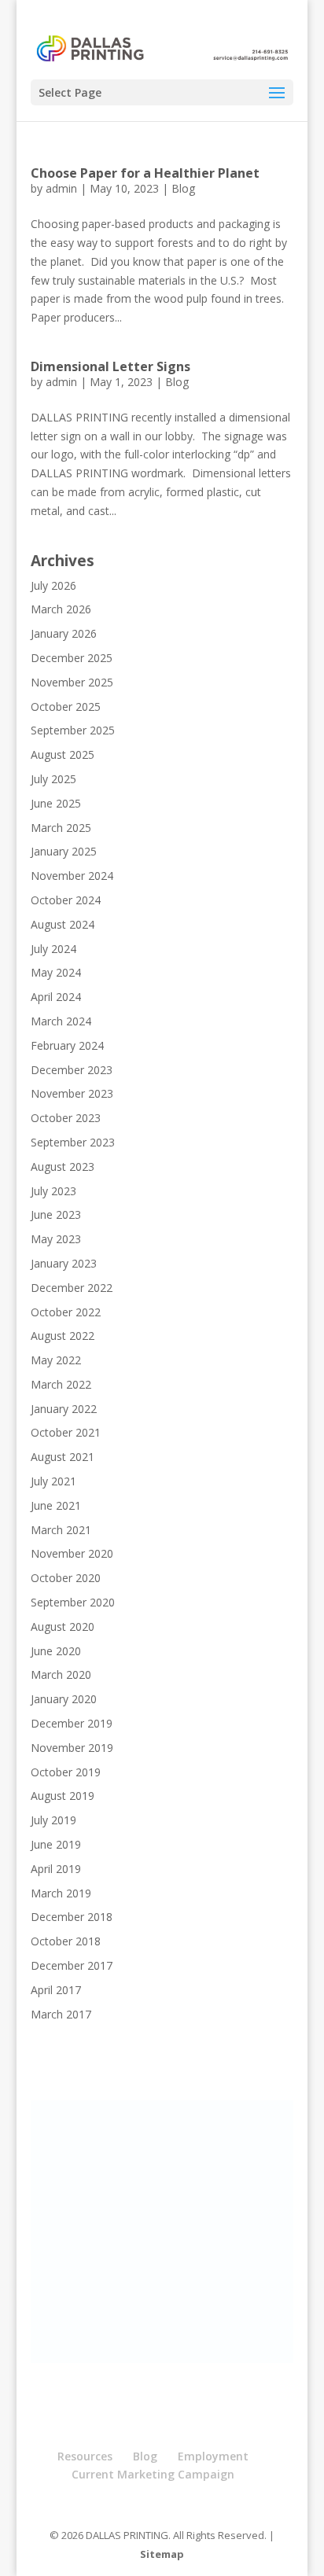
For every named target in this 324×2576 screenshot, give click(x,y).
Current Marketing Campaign (153, 2474)
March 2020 (61, 1674)
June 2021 (56, 1505)
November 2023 (72, 1093)
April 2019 (56, 1869)
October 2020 (66, 1578)
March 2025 (61, 828)
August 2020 (63, 1627)
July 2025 (53, 779)
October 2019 (66, 1772)
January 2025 (64, 851)
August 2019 (63, 1796)
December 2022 (72, 1288)
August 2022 (63, 1336)
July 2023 (53, 1191)
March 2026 (61, 609)
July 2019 (53, 1820)
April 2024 (56, 997)
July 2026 (53, 585)
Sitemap (162, 2554)
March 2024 (61, 1021)
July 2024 (53, 949)
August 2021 (63, 1457)
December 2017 (72, 1965)
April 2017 (56, 1990)
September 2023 (73, 1142)
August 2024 (63, 924)
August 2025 (63, 754)
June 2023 (56, 1214)
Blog (183, 188)
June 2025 (56, 803)
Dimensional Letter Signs (110, 366)
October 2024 (66, 900)
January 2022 (64, 1409)
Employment (213, 2456)
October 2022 (66, 1312)
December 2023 (72, 1070)
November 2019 (72, 1748)
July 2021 (53, 1481)
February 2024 (67, 1045)
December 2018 (72, 1917)
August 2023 (63, 1167)
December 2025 (72, 658)
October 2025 (66, 707)
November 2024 (72, 876)
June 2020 (56, 1651)
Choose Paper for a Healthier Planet (145, 173)
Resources (85, 2456)
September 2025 (73, 730)
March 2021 (61, 1530)
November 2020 (72, 1553)
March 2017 (61, 2014)
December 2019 (72, 1723)
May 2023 (56, 1239)
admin (61, 188)
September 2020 (73, 1602)
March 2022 (61, 1384)
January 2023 (64, 1263)
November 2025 (72, 682)
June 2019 (56, 1844)
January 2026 (64, 633)
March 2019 (61, 1893)
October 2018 (66, 1941)
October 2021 (66, 1432)
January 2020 (64, 1699)
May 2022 (56, 1360)
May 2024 (56, 972)
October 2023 (66, 1118)
